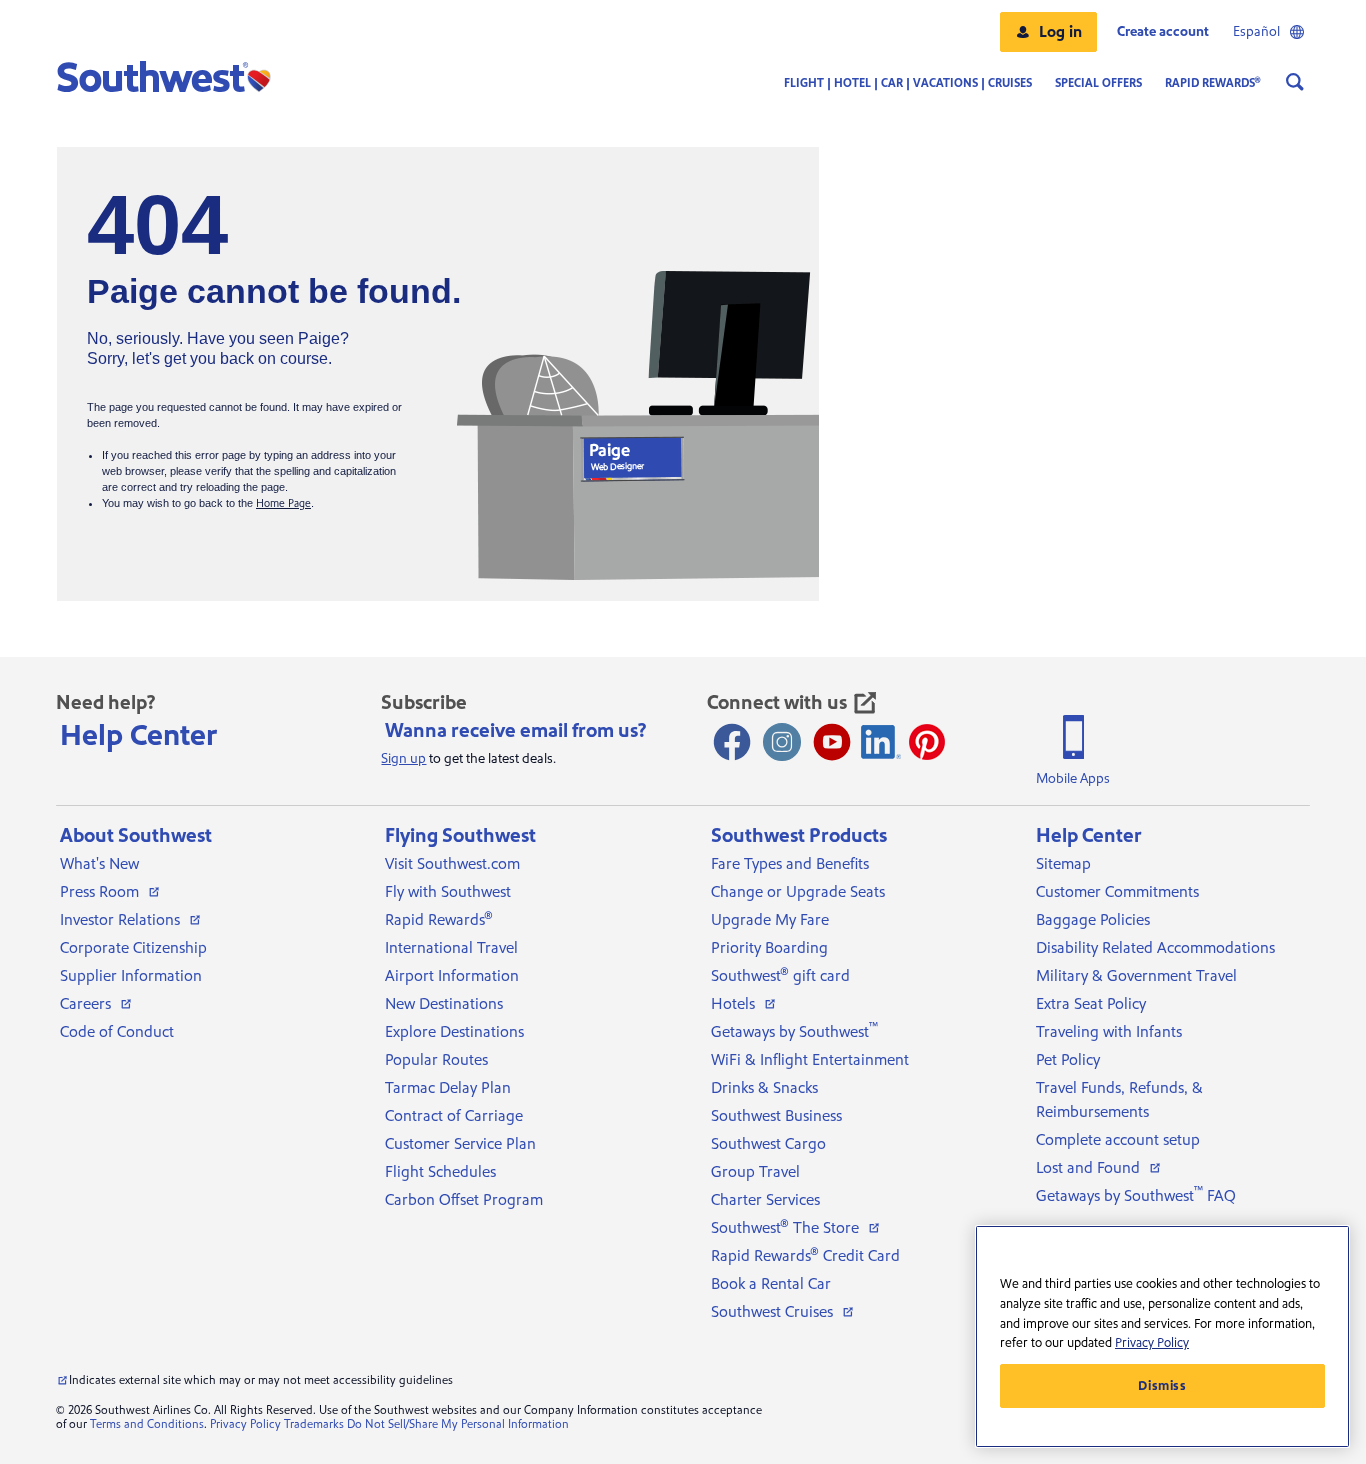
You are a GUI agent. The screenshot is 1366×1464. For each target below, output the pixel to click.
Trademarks (314, 1424)
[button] (1048, 32)
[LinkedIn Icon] (881, 742)
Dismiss (1162, 1386)
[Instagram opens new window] (782, 742)
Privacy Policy (245, 1424)
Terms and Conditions (147, 1424)
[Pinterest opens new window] (927, 742)
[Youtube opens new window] (832, 742)
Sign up (403, 759)
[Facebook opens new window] (732, 742)
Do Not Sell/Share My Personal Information (458, 1424)
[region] (1162, 1336)
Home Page (283, 504)
